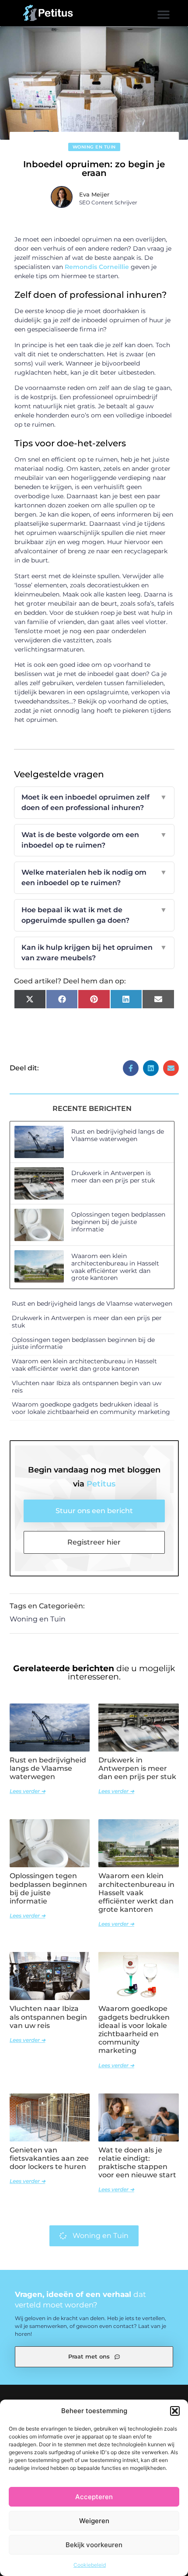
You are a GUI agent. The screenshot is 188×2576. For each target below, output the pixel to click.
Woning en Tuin (94, 147)
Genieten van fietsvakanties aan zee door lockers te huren (49, 2158)
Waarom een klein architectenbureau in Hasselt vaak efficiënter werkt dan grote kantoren (115, 1267)
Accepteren (94, 2497)
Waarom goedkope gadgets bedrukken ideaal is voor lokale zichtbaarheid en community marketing (91, 1408)
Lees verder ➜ (28, 1791)
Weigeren (94, 2521)
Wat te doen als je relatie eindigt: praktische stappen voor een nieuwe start (137, 2163)
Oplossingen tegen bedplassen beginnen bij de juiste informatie (118, 1222)
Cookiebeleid (90, 2565)
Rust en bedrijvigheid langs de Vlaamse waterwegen (118, 1135)
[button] (175, 2411)
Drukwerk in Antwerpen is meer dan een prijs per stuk (113, 1177)
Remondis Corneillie (97, 267)
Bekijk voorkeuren (94, 2545)
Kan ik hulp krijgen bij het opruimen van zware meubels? (94, 953)
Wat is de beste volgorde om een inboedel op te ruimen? (94, 840)
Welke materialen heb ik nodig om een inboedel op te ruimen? (94, 878)
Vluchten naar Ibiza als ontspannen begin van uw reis (87, 1387)
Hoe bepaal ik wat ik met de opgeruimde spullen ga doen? (94, 915)
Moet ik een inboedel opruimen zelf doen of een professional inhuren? (94, 802)
